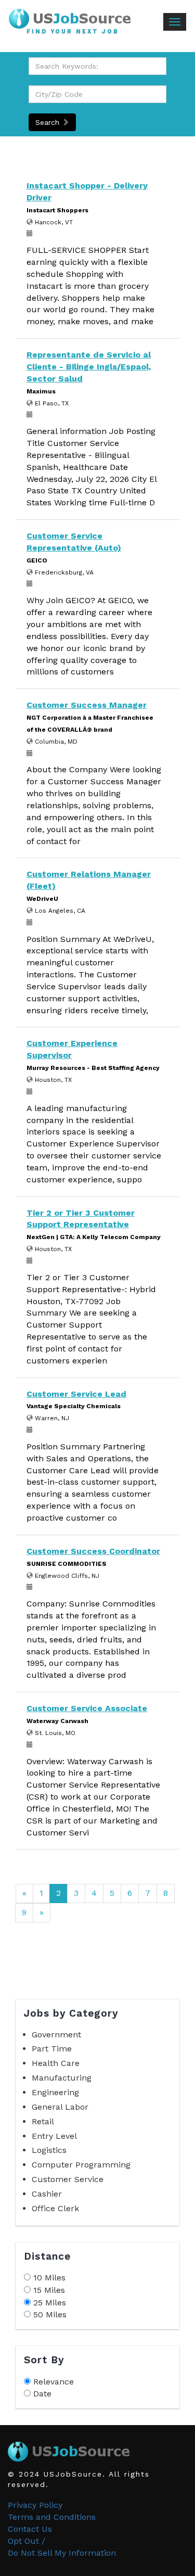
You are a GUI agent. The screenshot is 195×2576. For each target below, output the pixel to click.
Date (42, 2394)
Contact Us (30, 2529)
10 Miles (49, 2278)
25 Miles (50, 2303)
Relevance (54, 2382)
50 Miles (50, 2314)
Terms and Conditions (52, 2517)
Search (49, 122)
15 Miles (49, 2290)
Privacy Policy (35, 2505)
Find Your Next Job (73, 32)
